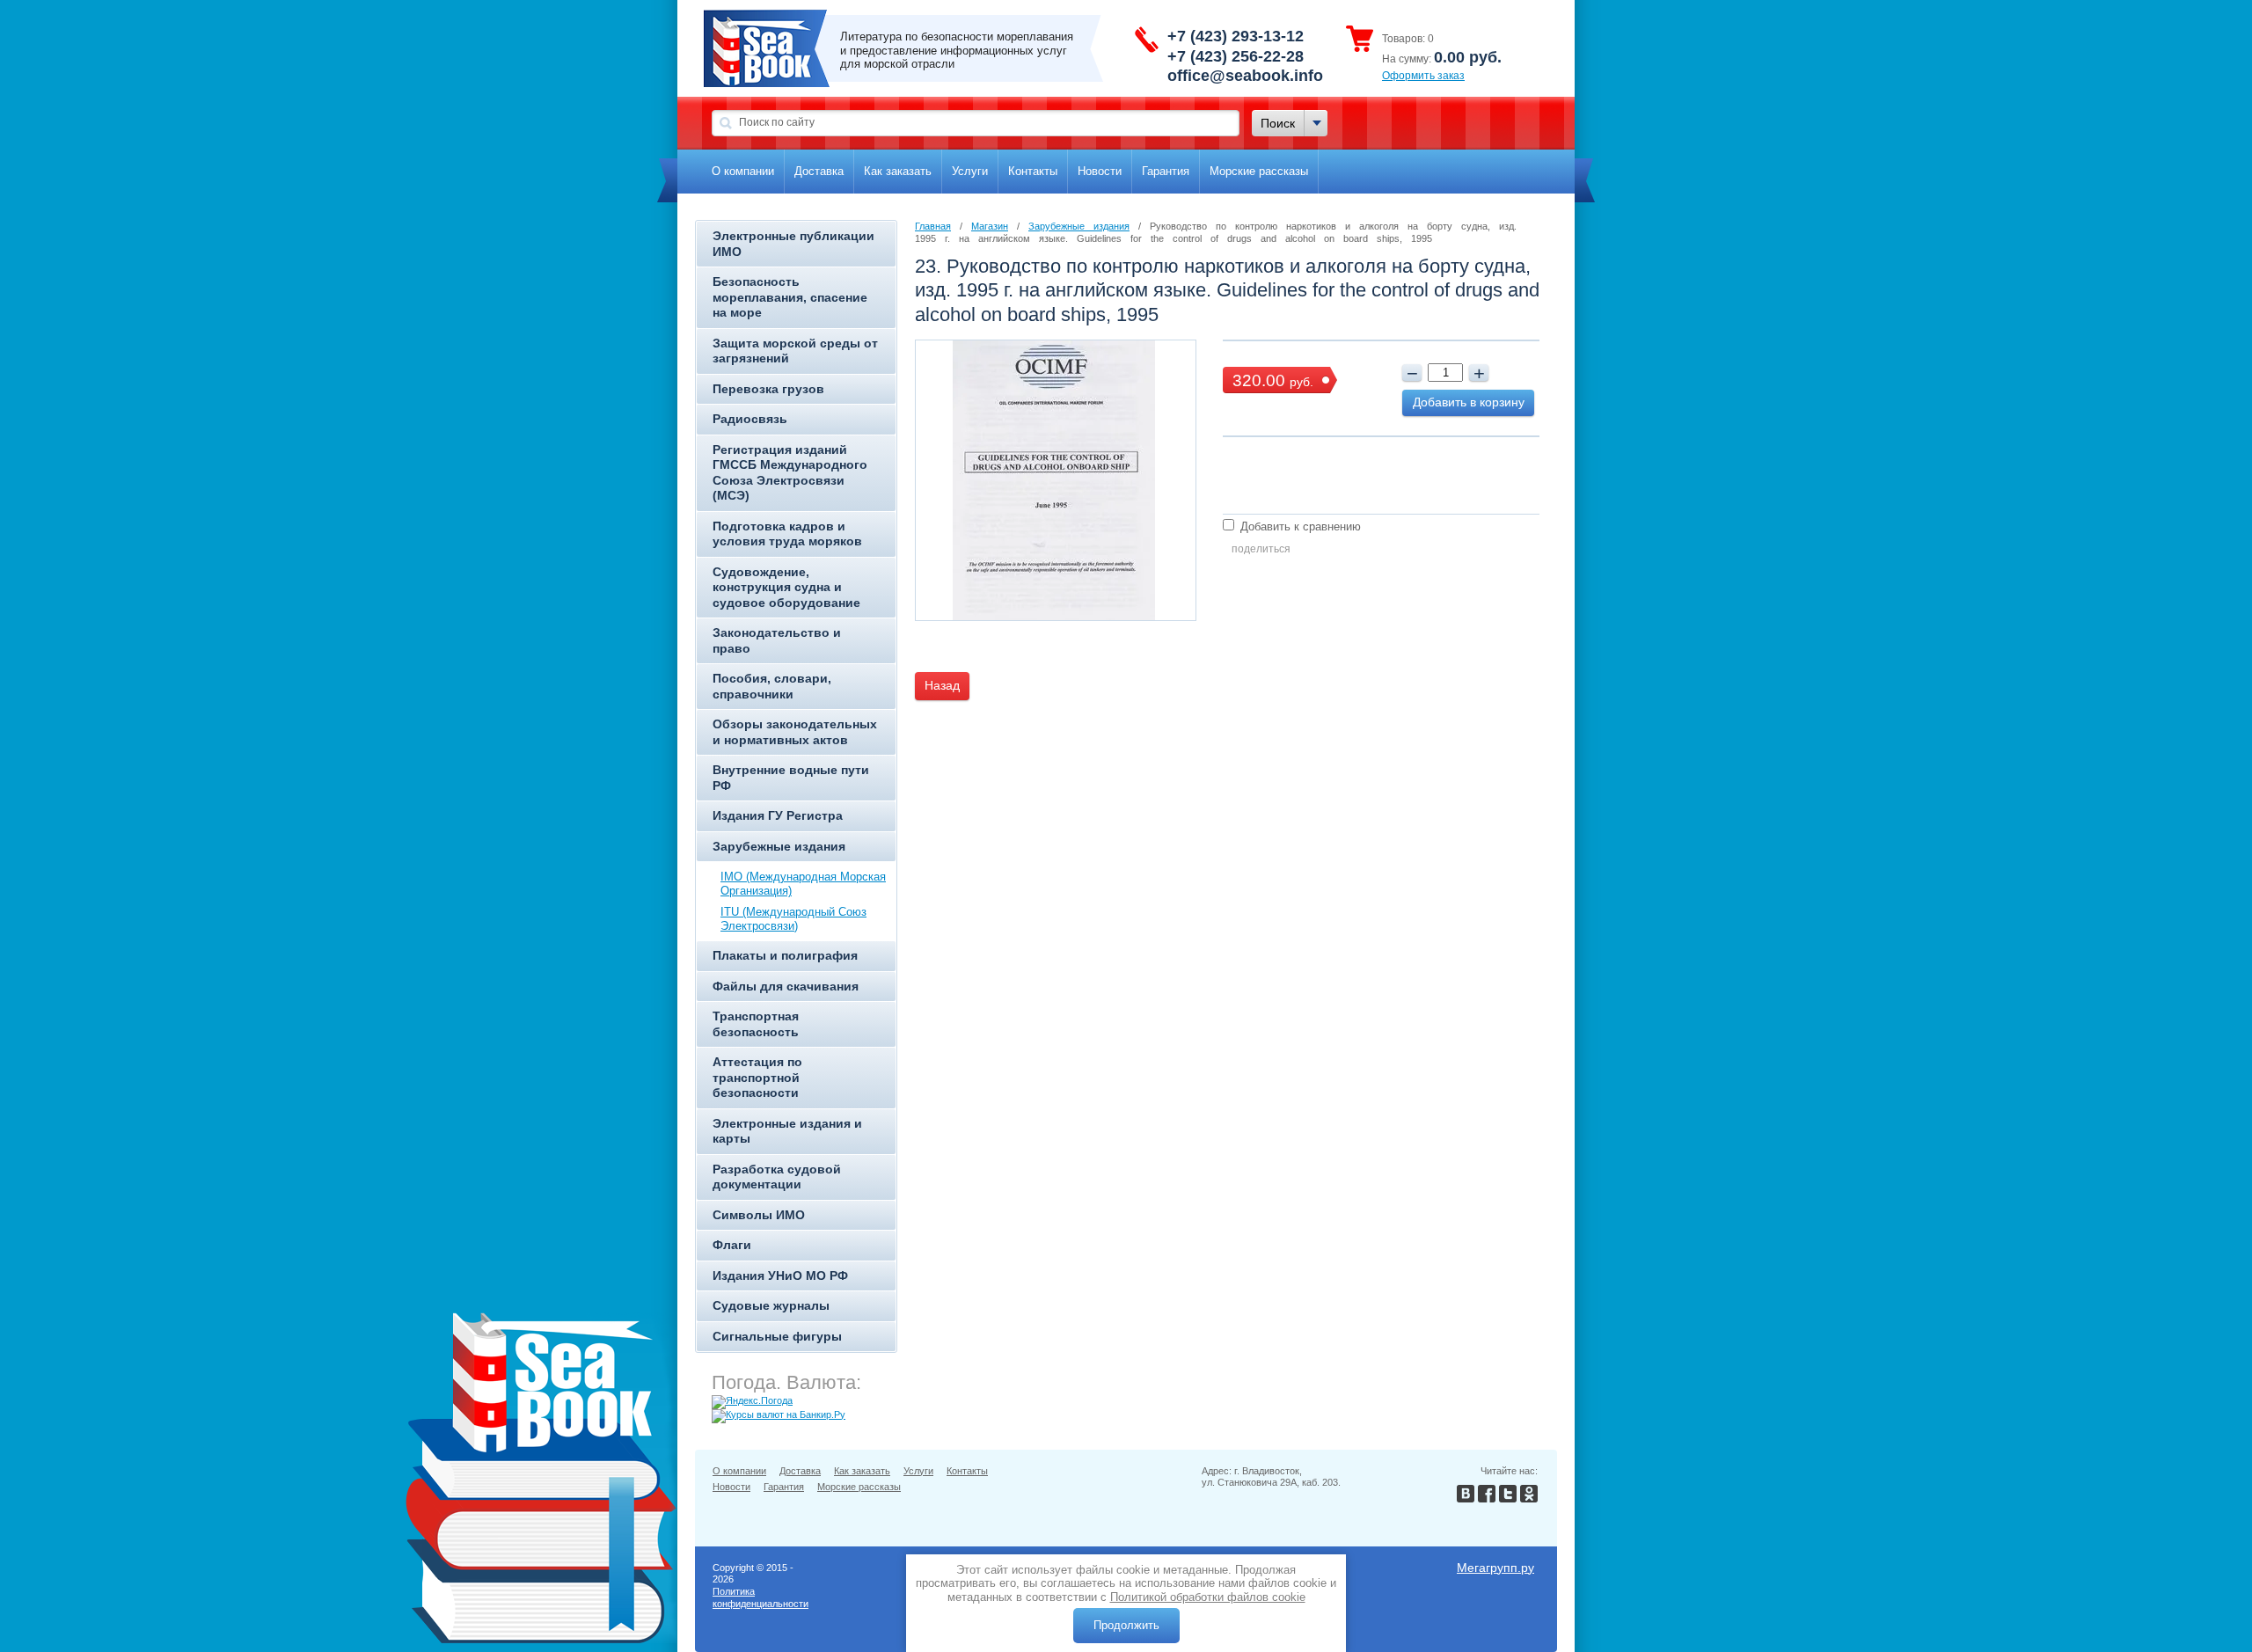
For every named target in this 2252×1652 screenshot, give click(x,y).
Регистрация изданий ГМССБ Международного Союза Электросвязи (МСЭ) (790, 473)
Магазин (990, 226)
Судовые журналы (771, 1305)
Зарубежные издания (779, 846)
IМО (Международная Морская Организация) (803, 884)
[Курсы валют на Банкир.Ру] (779, 1414)
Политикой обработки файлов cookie (1208, 1597)
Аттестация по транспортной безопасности (757, 1077)
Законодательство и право (777, 640)
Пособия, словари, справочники (772, 686)
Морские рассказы (1259, 171)
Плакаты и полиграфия (785, 955)
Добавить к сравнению (1299, 526)
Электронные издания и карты (787, 1131)
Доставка (819, 171)
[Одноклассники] (1529, 1498)
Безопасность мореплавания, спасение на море (790, 297)
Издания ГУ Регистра (778, 815)
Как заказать (898, 171)
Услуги (970, 171)
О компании (743, 171)
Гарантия (1166, 171)
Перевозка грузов (768, 389)
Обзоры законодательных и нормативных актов (795, 732)
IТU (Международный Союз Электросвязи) (793, 919)
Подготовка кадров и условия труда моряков (787, 534)
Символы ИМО (759, 1215)
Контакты (1033, 171)
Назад (942, 685)
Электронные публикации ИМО (793, 244)
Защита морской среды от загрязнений (795, 351)
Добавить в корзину (1469, 402)
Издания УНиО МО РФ (780, 1276)
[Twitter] (1508, 1498)
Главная (933, 226)
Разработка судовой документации (777, 1177)
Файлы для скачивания (786, 986)
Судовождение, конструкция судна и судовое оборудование (786, 587)
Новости (1100, 171)
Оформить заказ (1423, 76)
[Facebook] (1487, 1498)
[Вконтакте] (1466, 1498)
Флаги (732, 1245)
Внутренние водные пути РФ (791, 778)
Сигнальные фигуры (777, 1336)
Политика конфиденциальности (760, 1597)
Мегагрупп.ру (1495, 1568)
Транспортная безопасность (756, 1024)
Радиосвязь (750, 419)
